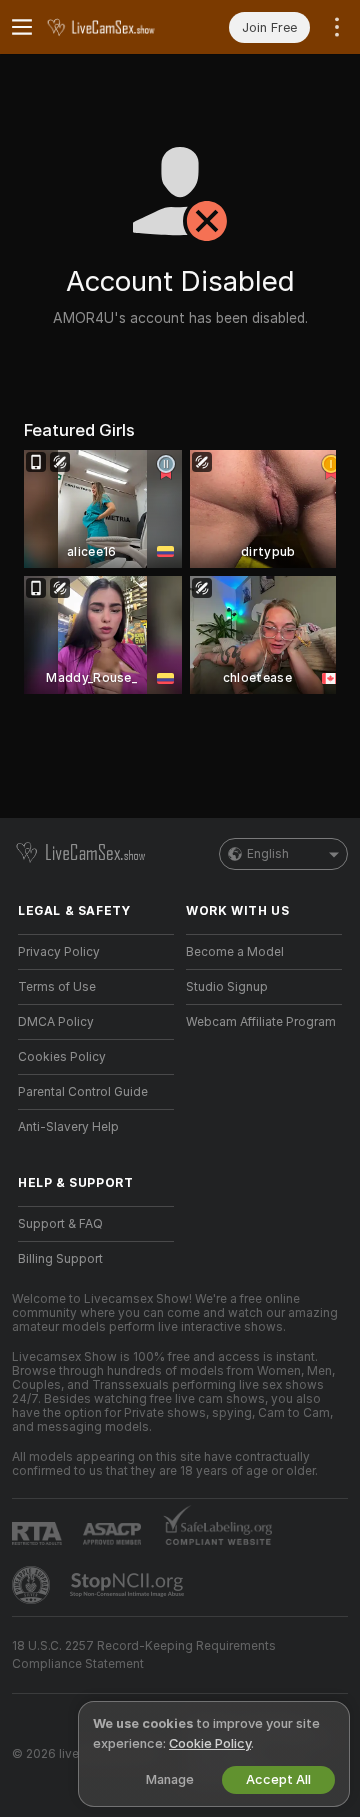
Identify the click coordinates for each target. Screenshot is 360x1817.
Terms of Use (57, 987)
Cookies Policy (62, 1057)
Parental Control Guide (83, 1092)
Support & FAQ (60, 1224)
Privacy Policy (59, 952)
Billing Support (60, 1259)
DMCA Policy (56, 1022)
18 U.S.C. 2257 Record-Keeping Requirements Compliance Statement (144, 1655)
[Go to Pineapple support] (33, 1585)
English (268, 854)
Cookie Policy (210, 1743)
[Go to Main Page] (112, 27)
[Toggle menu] (22, 27)
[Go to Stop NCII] (129, 1585)
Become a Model (235, 952)
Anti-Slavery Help (68, 1127)
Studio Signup (227, 987)
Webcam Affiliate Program (261, 1022)
